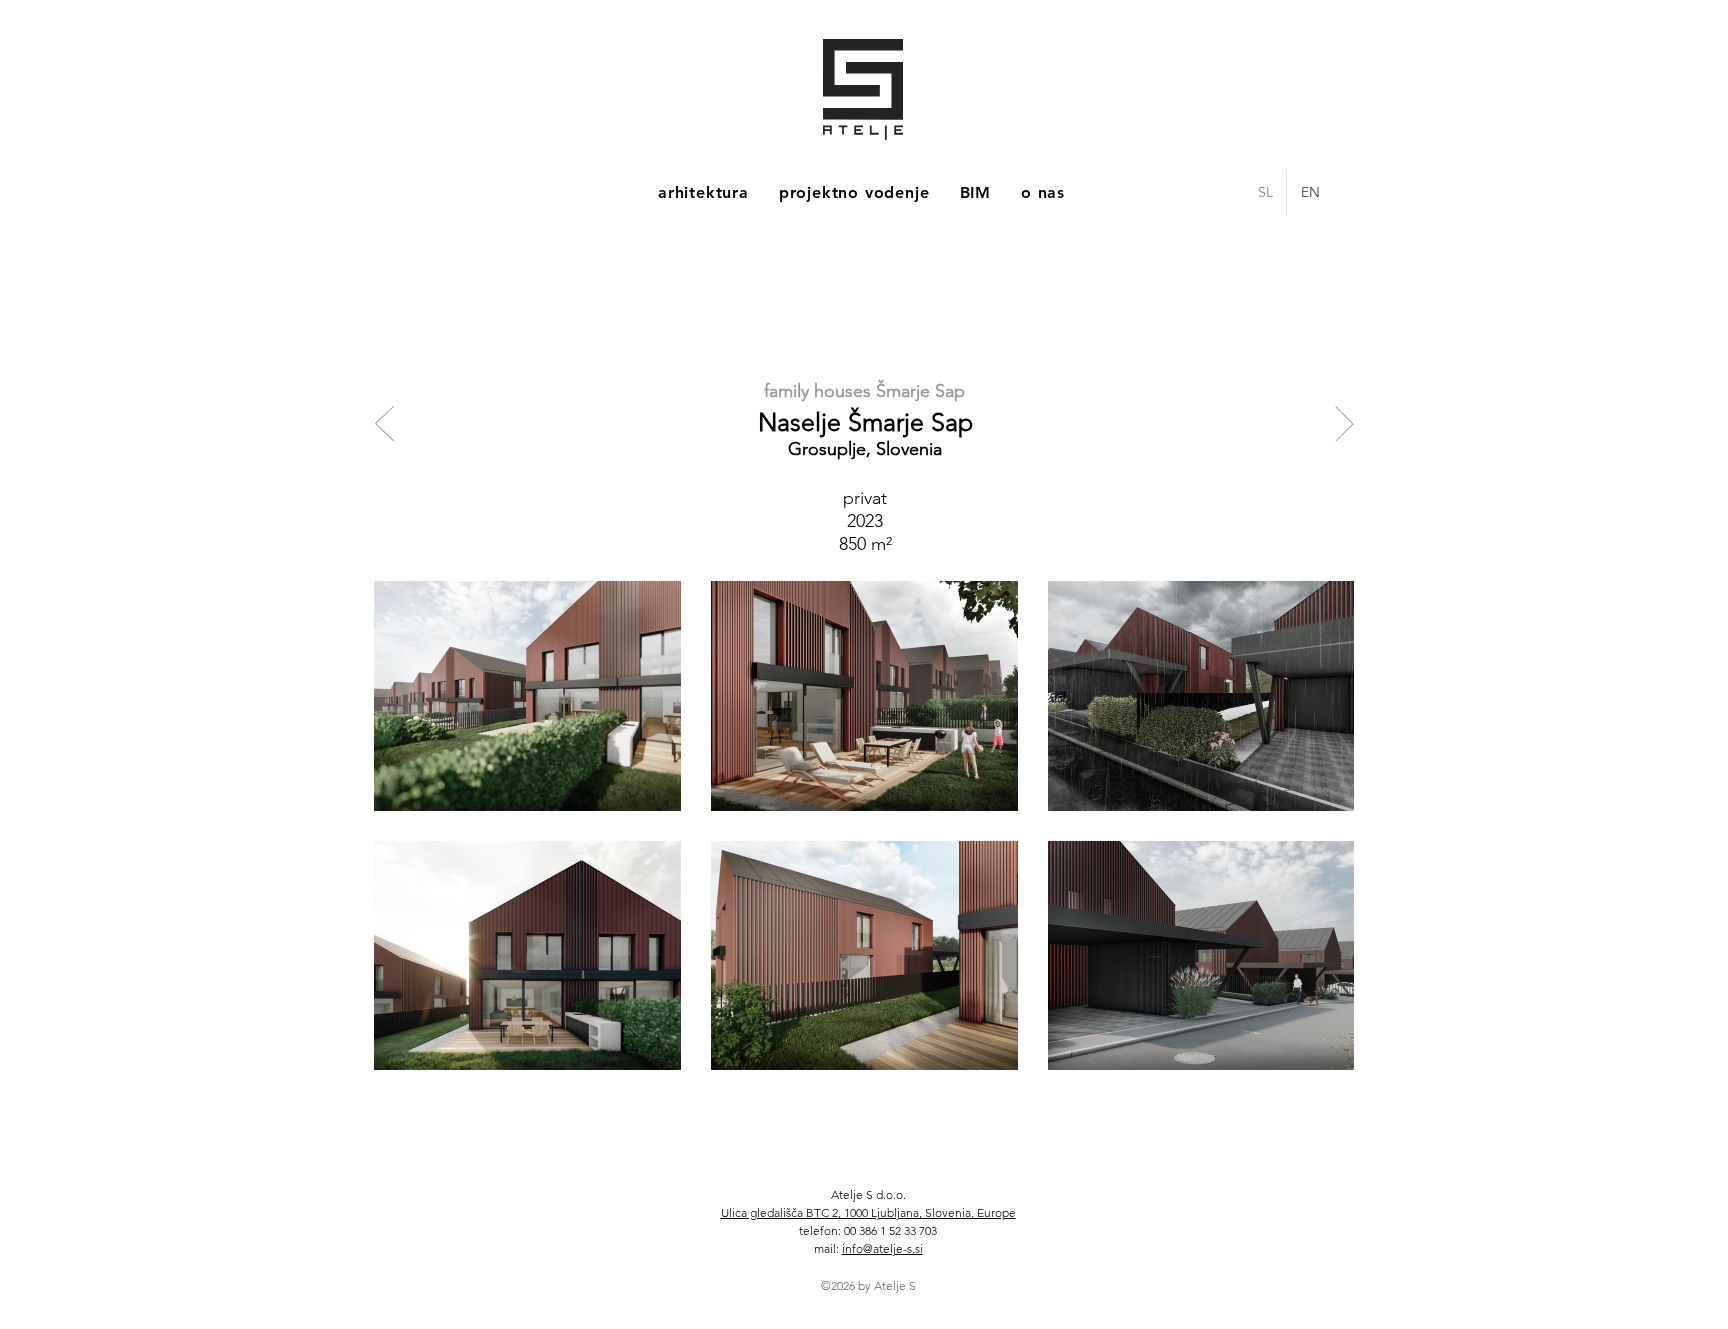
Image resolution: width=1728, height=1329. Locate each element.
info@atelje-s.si (882, 1248)
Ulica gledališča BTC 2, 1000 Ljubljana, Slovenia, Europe (868, 1212)
